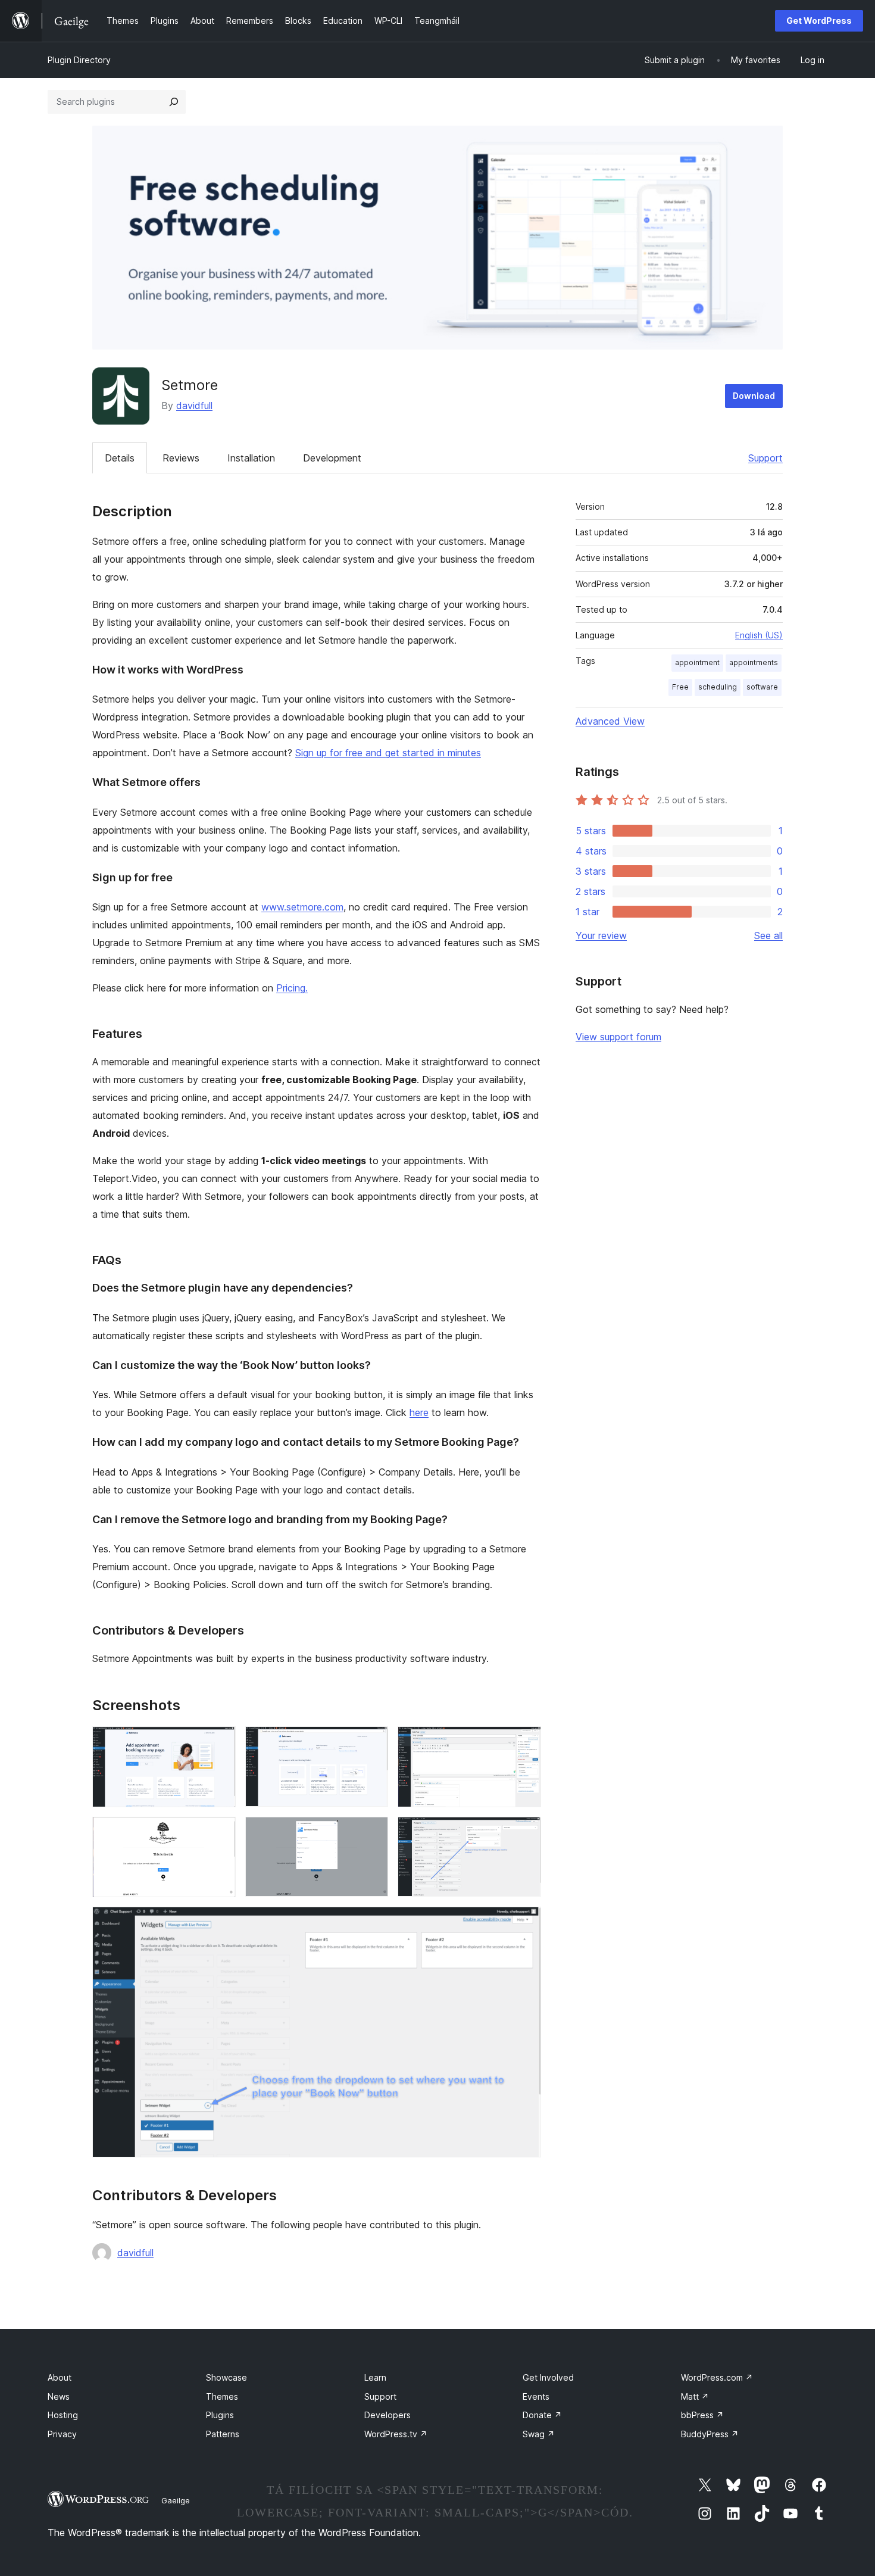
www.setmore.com (302, 907)
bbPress (702, 2415)
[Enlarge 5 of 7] (372, 1833)
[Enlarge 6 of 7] (525, 1833)
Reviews (181, 458)
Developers (387, 2415)
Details (120, 458)
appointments (754, 662)
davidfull (194, 406)
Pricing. (292, 988)
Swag (539, 2434)
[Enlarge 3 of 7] (525, 1742)
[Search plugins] (174, 102)
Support (765, 458)
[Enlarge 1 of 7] (220, 1742)
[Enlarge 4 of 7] (220, 1833)
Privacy (62, 2434)
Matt (695, 2396)
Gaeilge (176, 2500)
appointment (697, 662)
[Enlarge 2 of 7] (372, 1742)
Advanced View (610, 721)
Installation (251, 458)
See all (768, 935)
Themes (222, 2396)
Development (332, 458)
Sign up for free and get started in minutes (388, 753)
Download (754, 396)
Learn (375, 2377)
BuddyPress (710, 2434)
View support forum (618, 1037)
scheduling (718, 687)
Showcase (226, 2377)
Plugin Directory (79, 60)
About (60, 2377)
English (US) (759, 635)
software (762, 687)
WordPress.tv (396, 2434)
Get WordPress (819, 21)
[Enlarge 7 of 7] (525, 1923)
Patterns (223, 2434)
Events (536, 2396)
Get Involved (548, 2377)
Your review (601, 935)
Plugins (220, 2415)
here (419, 1412)
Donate (542, 2415)
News (59, 2396)
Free (680, 687)
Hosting (63, 2415)
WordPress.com (717, 2377)
